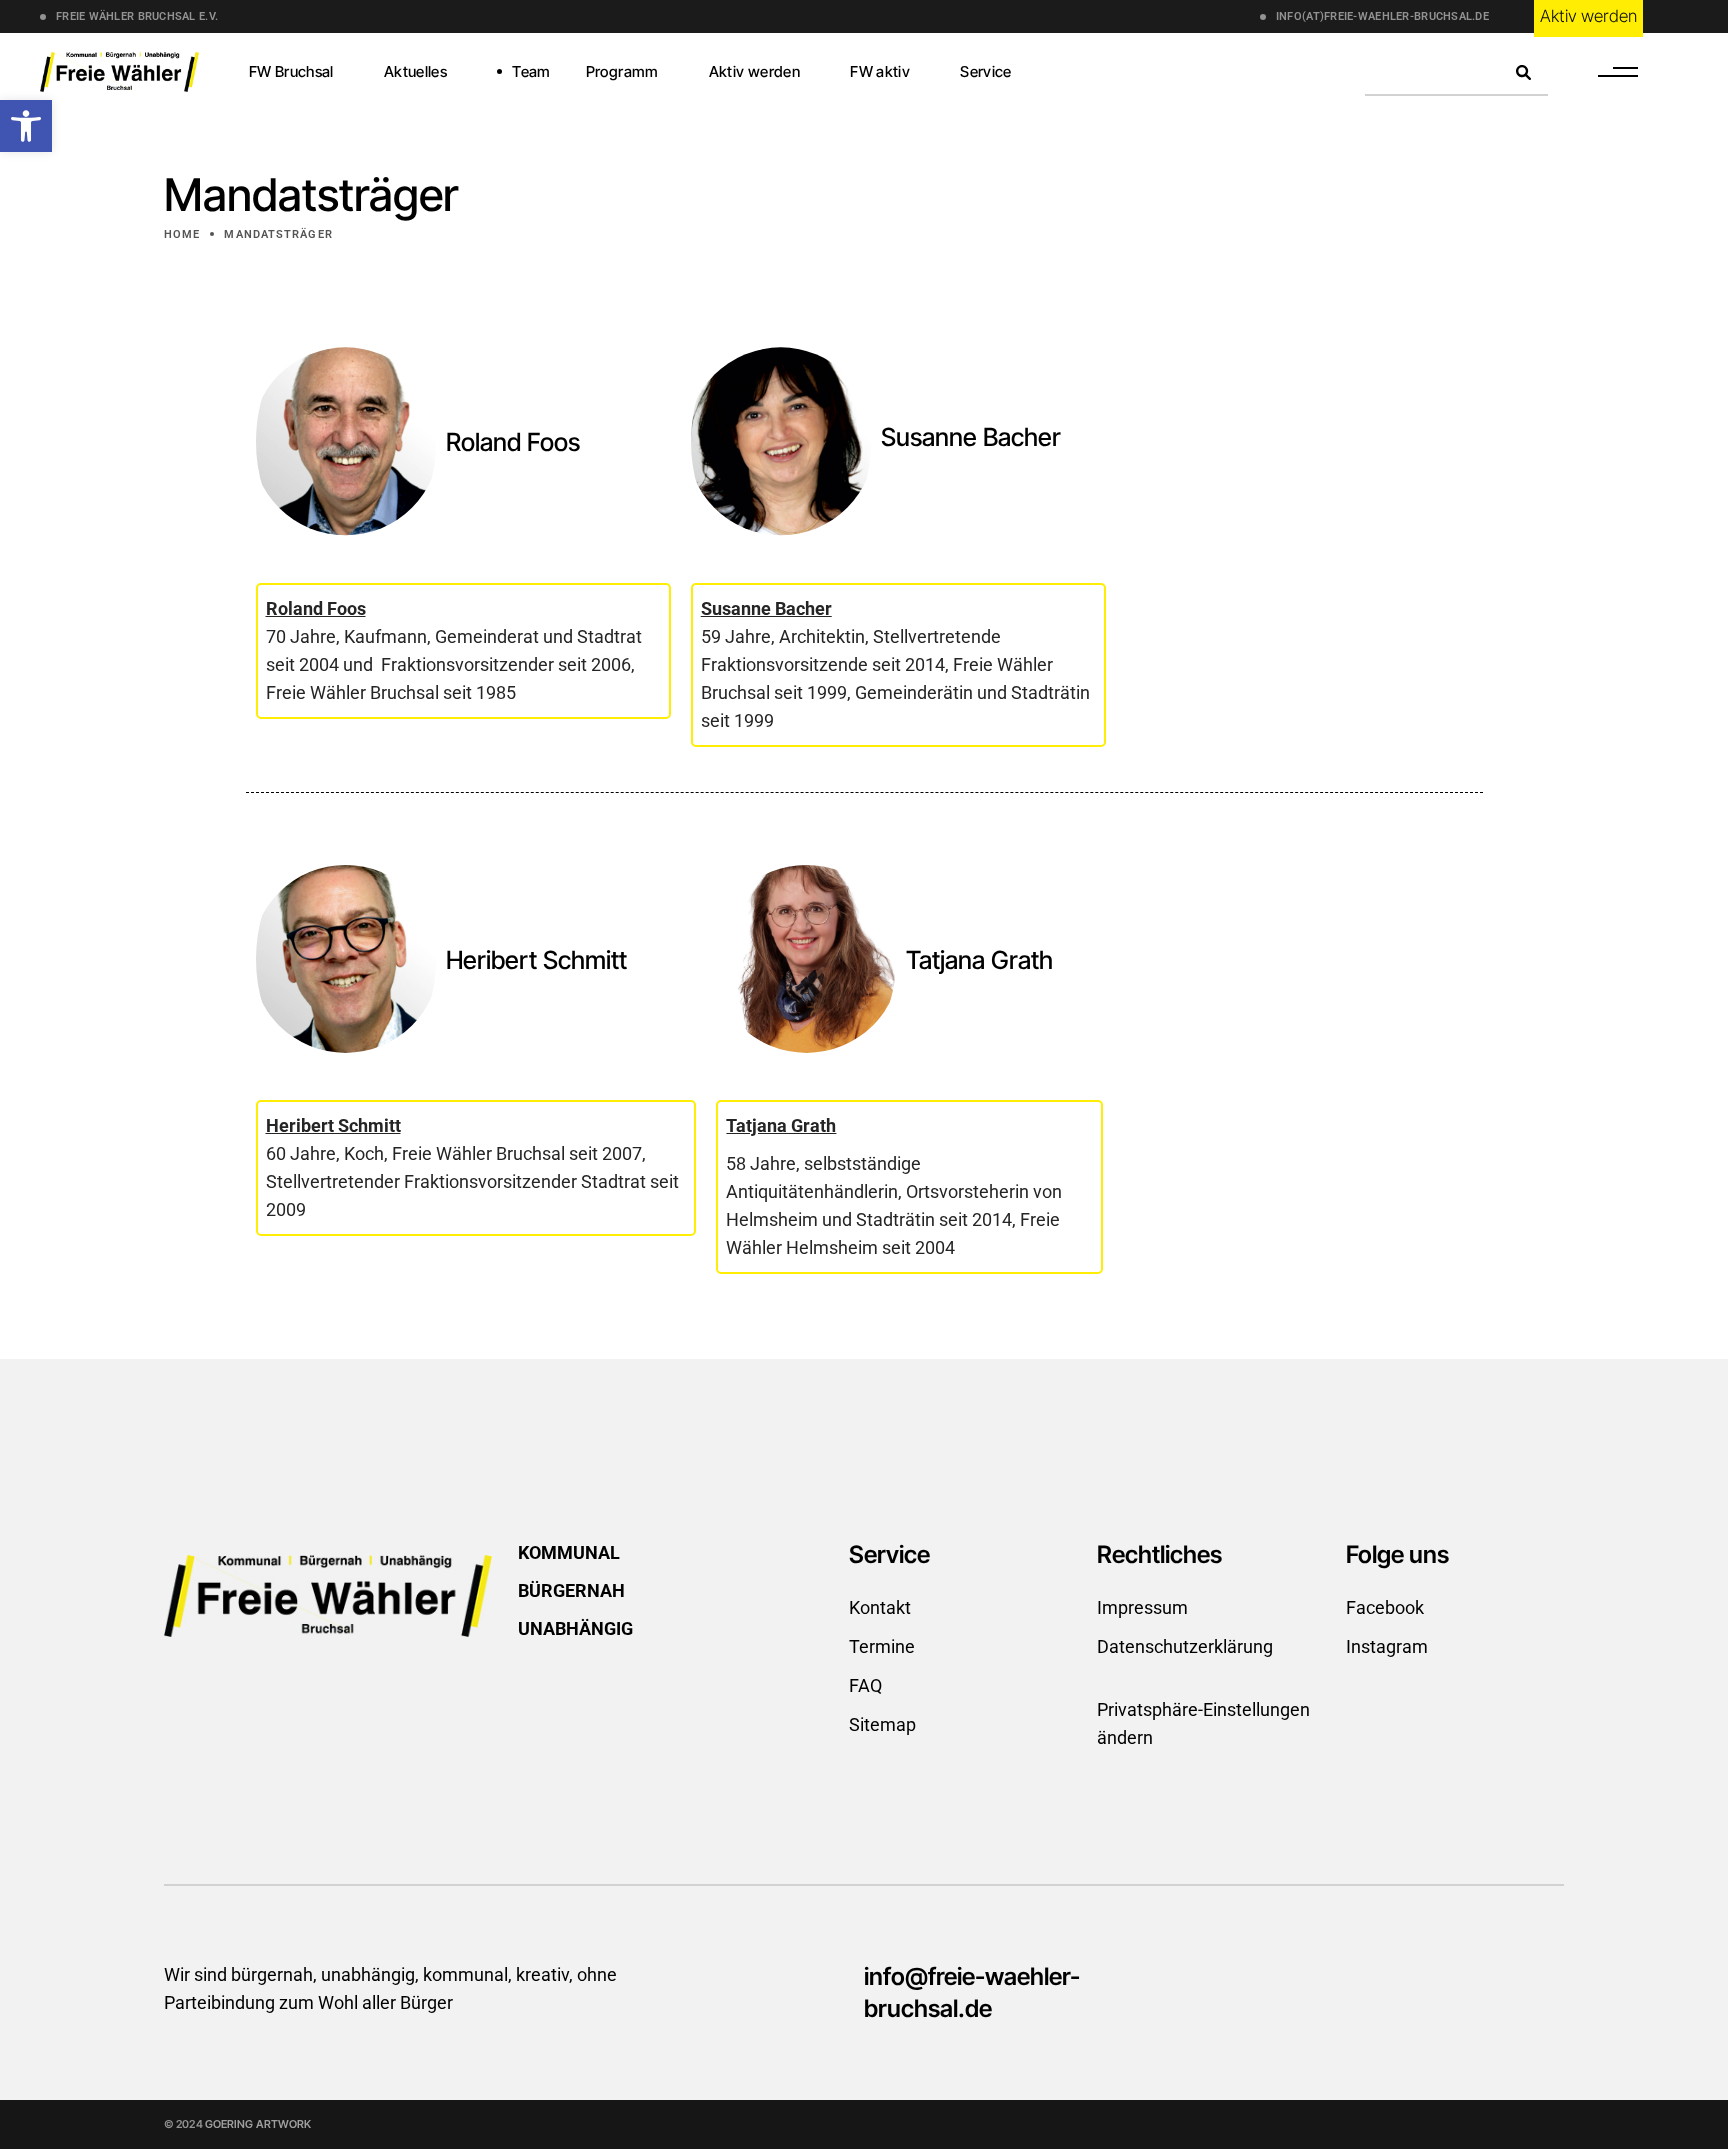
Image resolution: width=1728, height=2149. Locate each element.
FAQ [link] (865, 1685)
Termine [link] (882, 1646)
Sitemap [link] (882, 1724)
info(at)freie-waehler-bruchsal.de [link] (1382, 16)
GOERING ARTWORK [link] (258, 2124)
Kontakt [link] (880, 1607)
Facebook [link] (1385, 1607)
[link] (26, 126)
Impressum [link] (1142, 1607)
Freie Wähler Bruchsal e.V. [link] (137, 16)
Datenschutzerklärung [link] (1185, 1646)
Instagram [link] (1387, 1646)
